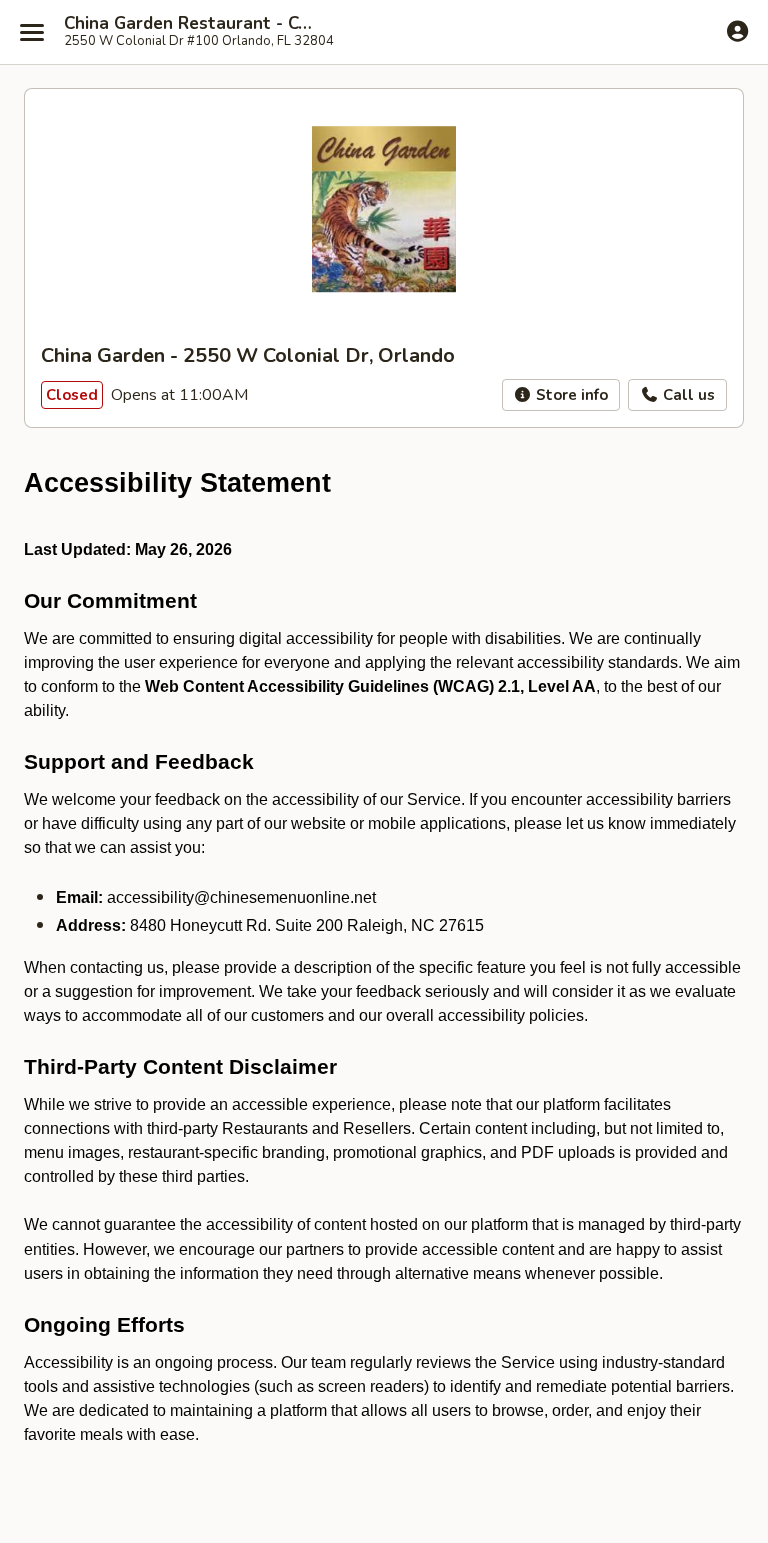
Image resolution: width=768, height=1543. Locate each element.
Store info (570, 395)
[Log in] (737, 31)
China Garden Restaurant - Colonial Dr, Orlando (192, 24)
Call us (687, 395)
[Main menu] (32, 32)
